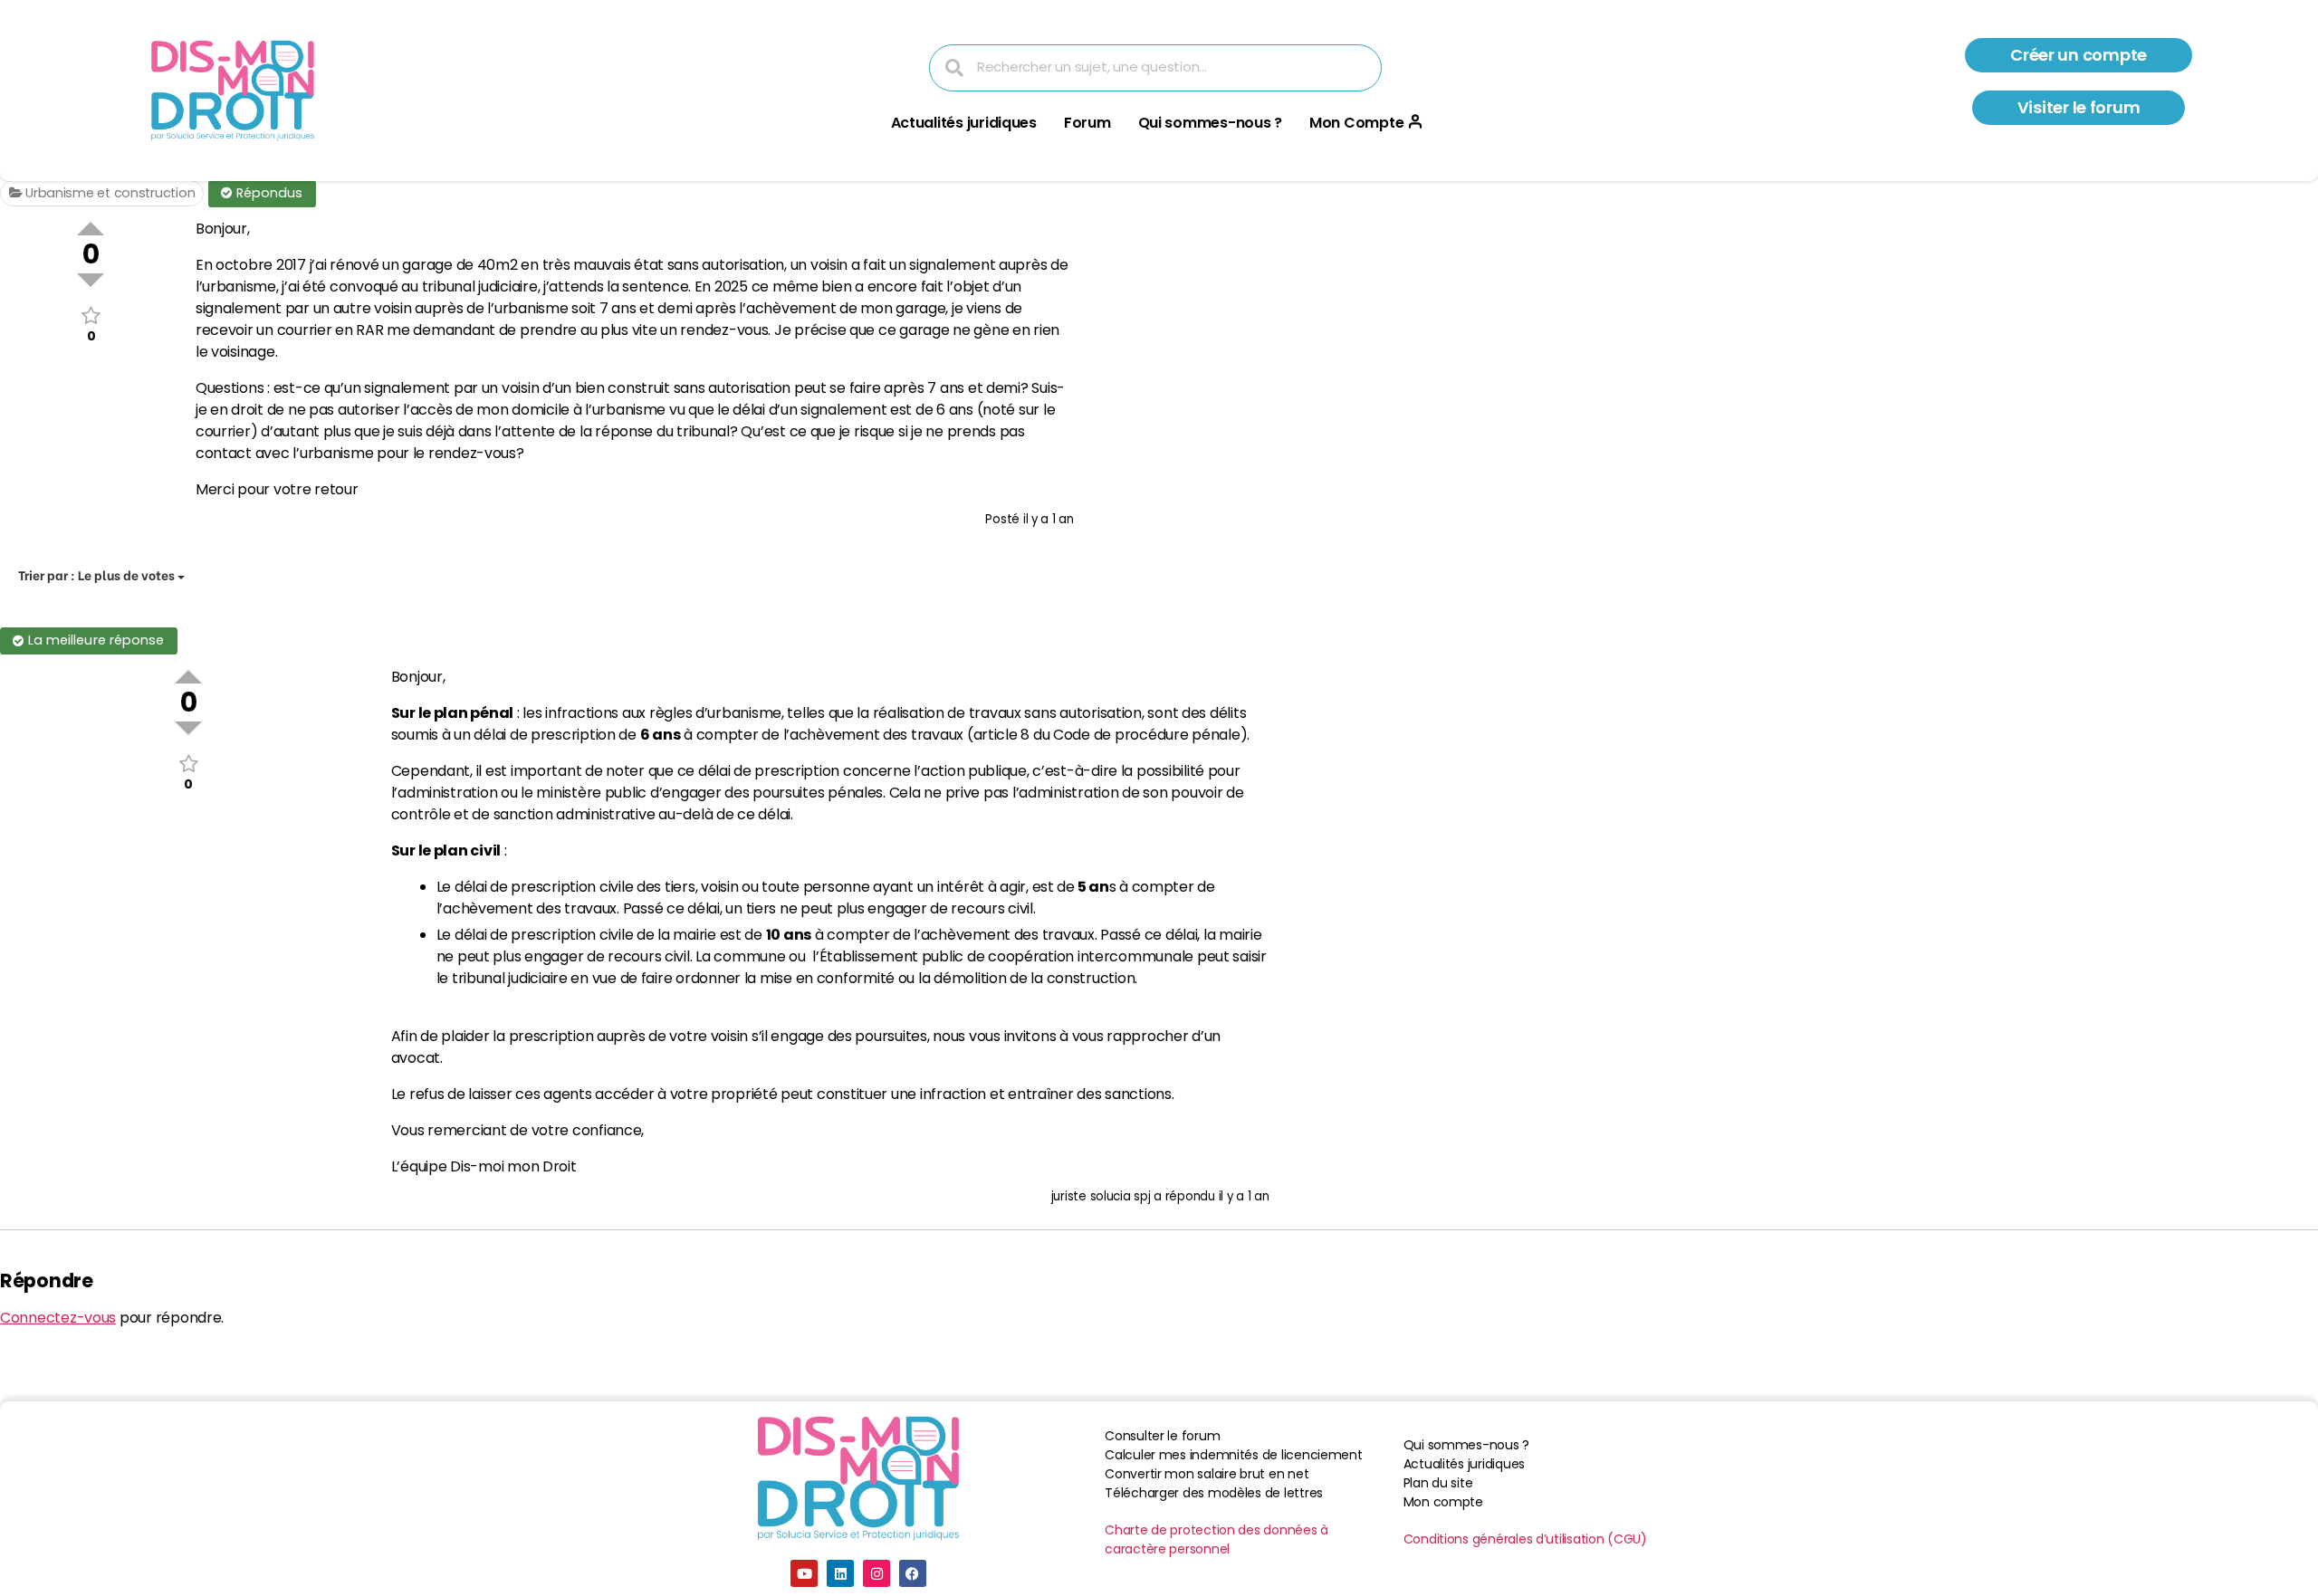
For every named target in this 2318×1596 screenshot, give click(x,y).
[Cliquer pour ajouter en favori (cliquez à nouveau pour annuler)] (91, 315)
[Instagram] (876, 1573)
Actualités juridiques (964, 123)
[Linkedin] (840, 1573)
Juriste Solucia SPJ (1101, 1196)
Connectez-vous (58, 1318)
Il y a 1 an (1049, 519)
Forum (1087, 123)
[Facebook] (913, 1573)
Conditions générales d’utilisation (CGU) (1525, 1539)
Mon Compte (1356, 123)
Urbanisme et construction (108, 193)
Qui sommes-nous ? (1210, 123)
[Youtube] (804, 1573)
